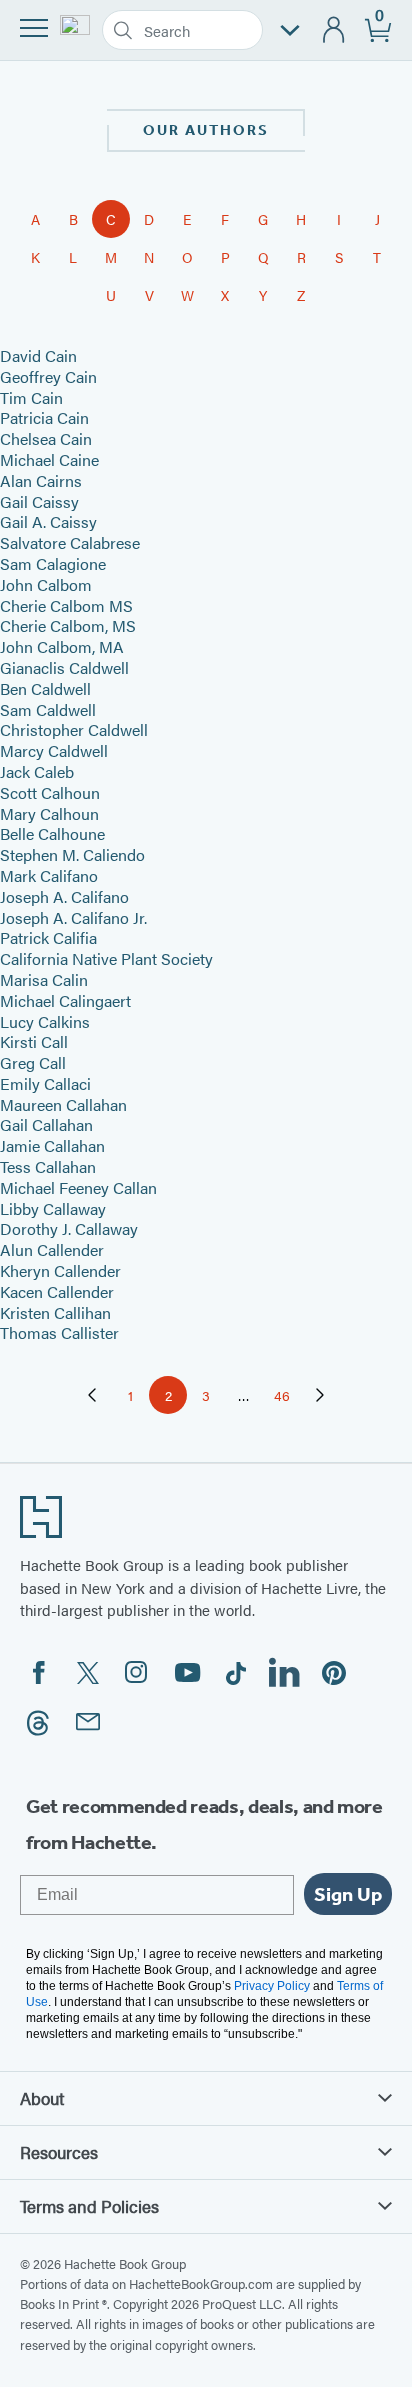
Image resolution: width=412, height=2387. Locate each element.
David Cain (38, 355)
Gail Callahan (46, 1124)
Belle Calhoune (52, 833)
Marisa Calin (44, 979)
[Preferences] (290, 30)
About (42, 2098)
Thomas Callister (59, 1332)
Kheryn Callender (60, 1270)
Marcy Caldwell (54, 750)
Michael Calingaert (65, 1000)
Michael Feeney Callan (78, 1187)
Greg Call (33, 1062)
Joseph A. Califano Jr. (73, 917)
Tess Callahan (48, 1166)
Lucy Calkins (45, 1021)
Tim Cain (31, 397)
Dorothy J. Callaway (69, 1228)
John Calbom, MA (62, 646)
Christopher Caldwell (74, 729)
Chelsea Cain (46, 438)
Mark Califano (49, 875)
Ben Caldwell (45, 688)
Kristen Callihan (55, 1312)
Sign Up (348, 1894)
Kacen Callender (57, 1291)
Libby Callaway (53, 1208)
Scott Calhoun (50, 792)
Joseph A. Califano (64, 896)
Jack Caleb (37, 771)
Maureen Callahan (63, 1104)
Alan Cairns (41, 480)
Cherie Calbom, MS (68, 625)
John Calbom (46, 584)
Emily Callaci (45, 1083)
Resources (59, 2152)
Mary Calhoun (49, 813)
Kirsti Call (34, 1041)
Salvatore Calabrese (70, 542)
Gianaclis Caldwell (64, 667)
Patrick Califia (48, 937)
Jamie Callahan (52, 1145)
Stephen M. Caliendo (72, 854)
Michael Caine (49, 459)
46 (287, 1398)
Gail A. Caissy (48, 521)
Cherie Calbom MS (66, 605)
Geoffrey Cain (48, 376)
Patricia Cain (44, 417)
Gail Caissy (39, 501)
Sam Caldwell (48, 709)
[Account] (334, 30)
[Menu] (34, 28)
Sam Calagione (53, 563)
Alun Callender (52, 1249)
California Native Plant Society (106, 958)
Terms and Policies (89, 2206)
